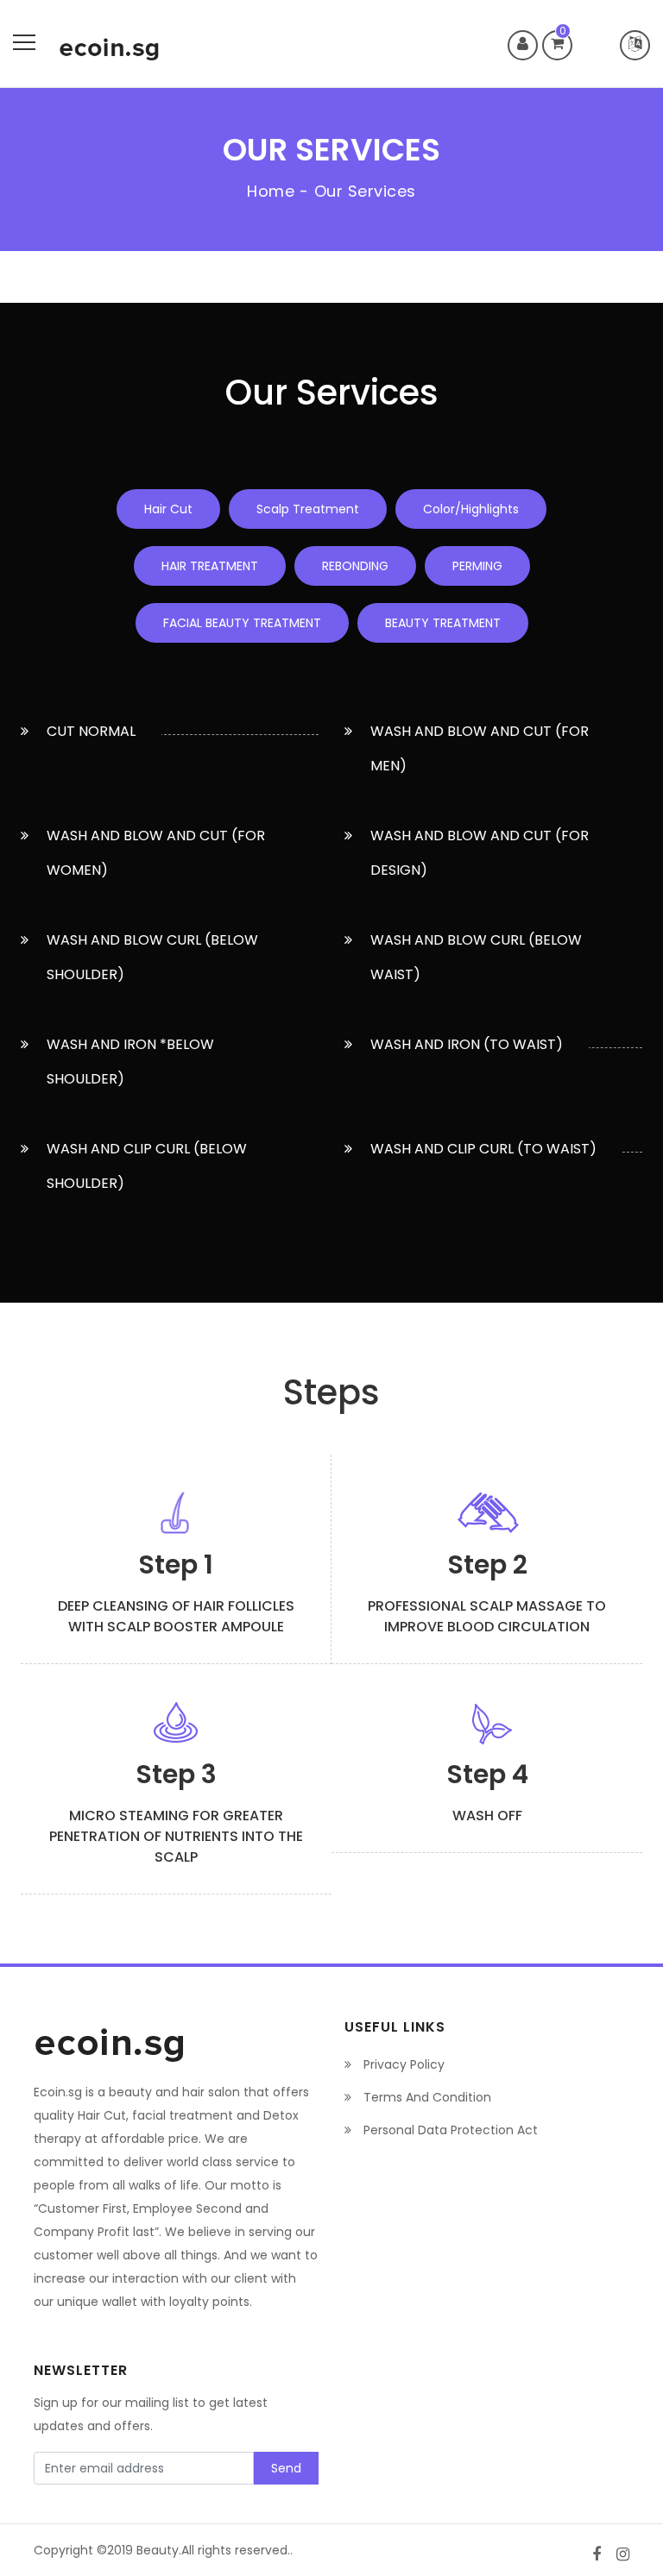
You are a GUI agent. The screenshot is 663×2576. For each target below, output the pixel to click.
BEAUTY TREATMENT (443, 623)
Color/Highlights (471, 509)
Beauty (158, 2550)
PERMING (477, 566)
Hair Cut (168, 509)
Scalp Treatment (308, 509)
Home (271, 192)
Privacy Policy (402, 2064)
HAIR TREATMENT (210, 566)
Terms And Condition (426, 2097)
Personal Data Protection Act (449, 2130)
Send (286, 2468)
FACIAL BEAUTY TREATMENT (242, 623)
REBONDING (355, 566)
